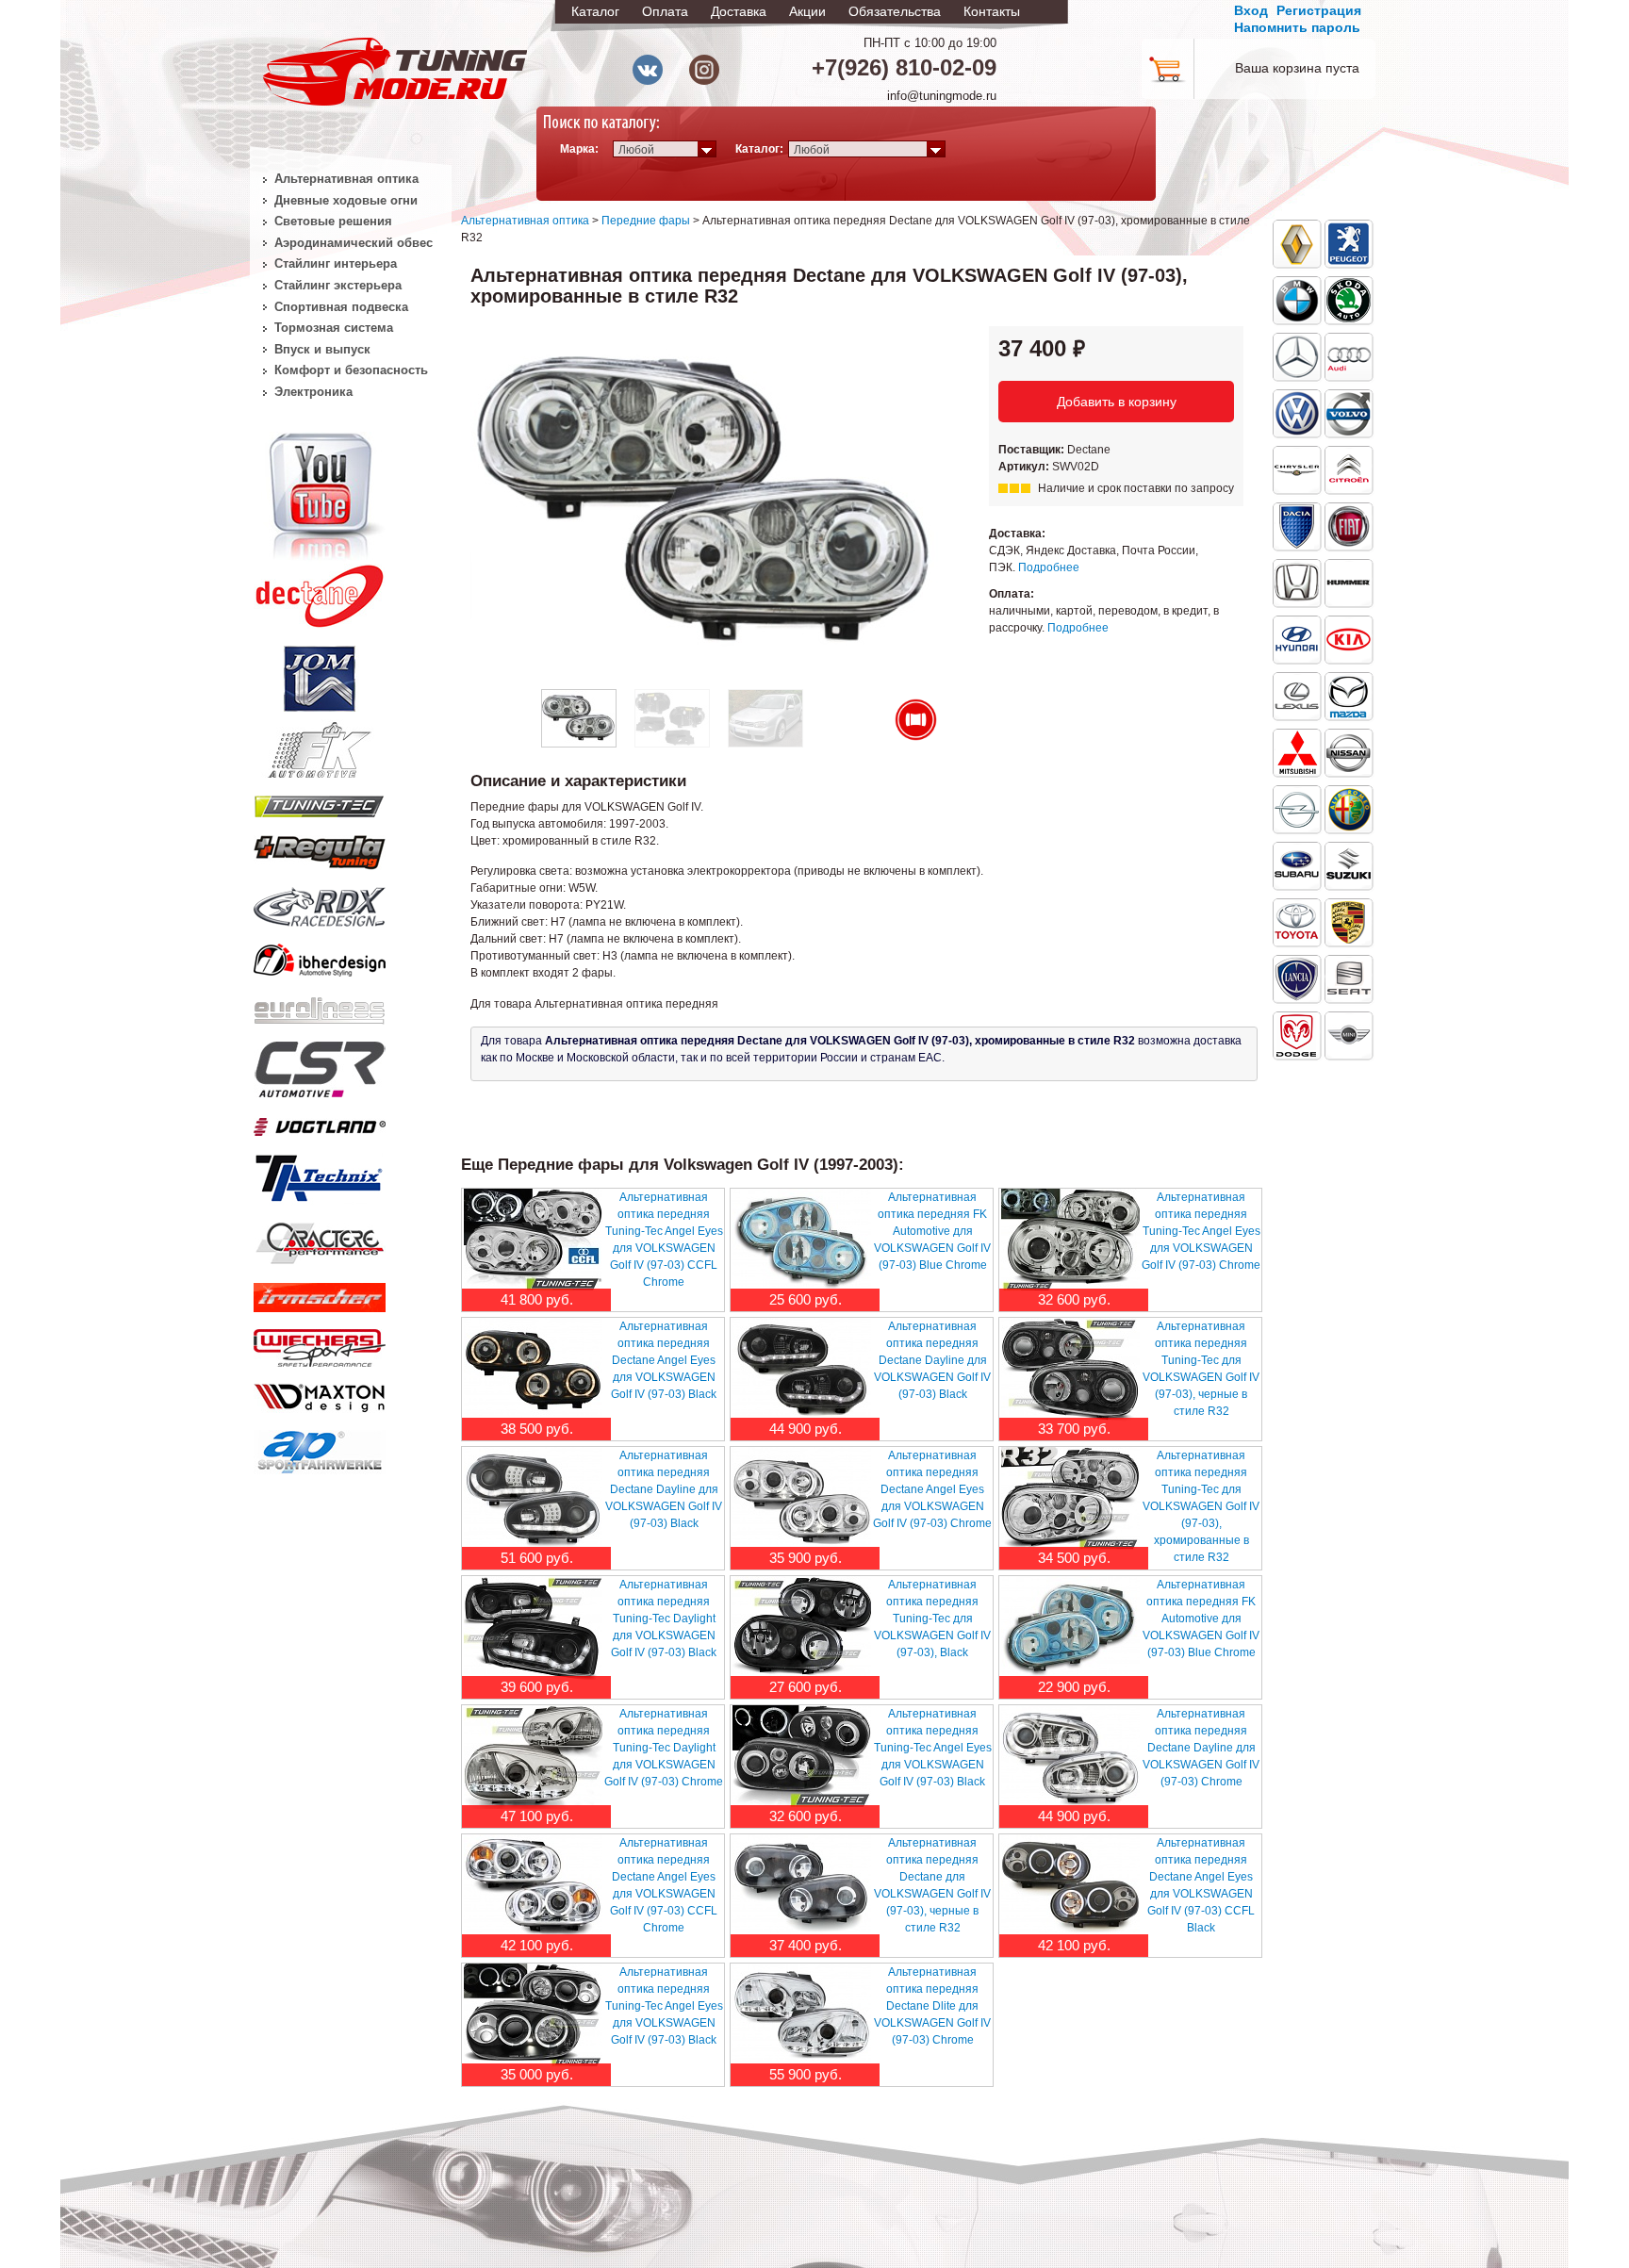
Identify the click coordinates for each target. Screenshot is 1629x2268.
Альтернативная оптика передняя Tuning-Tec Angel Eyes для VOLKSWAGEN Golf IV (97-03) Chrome (1201, 1231)
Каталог (595, 11)
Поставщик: (1033, 450)
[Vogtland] (320, 1123)
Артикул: (1025, 467)
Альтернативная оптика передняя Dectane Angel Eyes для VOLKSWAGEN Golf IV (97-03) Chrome (932, 1489)
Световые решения (333, 221)
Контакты (992, 11)
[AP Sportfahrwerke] (320, 1448)
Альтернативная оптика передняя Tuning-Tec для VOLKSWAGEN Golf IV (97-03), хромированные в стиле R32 (1201, 1506)
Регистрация (1319, 10)
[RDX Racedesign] (320, 903)
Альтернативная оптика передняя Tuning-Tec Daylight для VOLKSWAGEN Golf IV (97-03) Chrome (664, 1748)
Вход (1251, 10)
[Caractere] (320, 1241)
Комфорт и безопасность (351, 370)
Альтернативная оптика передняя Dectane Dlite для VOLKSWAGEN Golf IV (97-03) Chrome (932, 2006)
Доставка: (1017, 534)
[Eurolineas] (320, 1006)
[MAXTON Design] (320, 1394)
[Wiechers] (320, 1344)
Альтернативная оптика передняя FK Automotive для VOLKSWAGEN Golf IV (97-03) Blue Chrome (932, 1231)
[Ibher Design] (320, 957)
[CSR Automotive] (320, 1066)
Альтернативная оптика (525, 221)
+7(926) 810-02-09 (904, 67)
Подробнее (1049, 567)
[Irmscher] (320, 1293)
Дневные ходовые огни (346, 200)
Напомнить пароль (1297, 27)
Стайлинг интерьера (336, 263)
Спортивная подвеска (341, 307)
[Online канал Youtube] (320, 494)
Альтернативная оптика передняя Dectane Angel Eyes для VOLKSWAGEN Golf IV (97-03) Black (664, 1360)
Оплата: (1012, 594)
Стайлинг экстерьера (338, 285)
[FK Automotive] (320, 741)
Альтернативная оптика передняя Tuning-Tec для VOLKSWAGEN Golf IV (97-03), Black (932, 1619)
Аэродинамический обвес (354, 243)
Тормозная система (334, 328)
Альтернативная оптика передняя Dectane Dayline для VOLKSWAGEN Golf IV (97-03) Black (932, 1360)
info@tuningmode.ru (942, 96)
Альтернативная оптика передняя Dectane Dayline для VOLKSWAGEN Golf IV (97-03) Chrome (1201, 1748)
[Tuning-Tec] (320, 803)
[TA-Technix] (320, 1175)
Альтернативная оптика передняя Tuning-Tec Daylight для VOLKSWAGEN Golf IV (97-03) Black (664, 1619)
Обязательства (895, 11)
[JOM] (320, 675)
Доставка (739, 11)
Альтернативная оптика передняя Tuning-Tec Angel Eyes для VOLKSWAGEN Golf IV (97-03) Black (933, 1748)
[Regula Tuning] (320, 849)
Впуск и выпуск (322, 349)
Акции (807, 11)
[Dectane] (320, 592)
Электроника (313, 392)
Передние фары (646, 221)
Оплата (665, 11)
